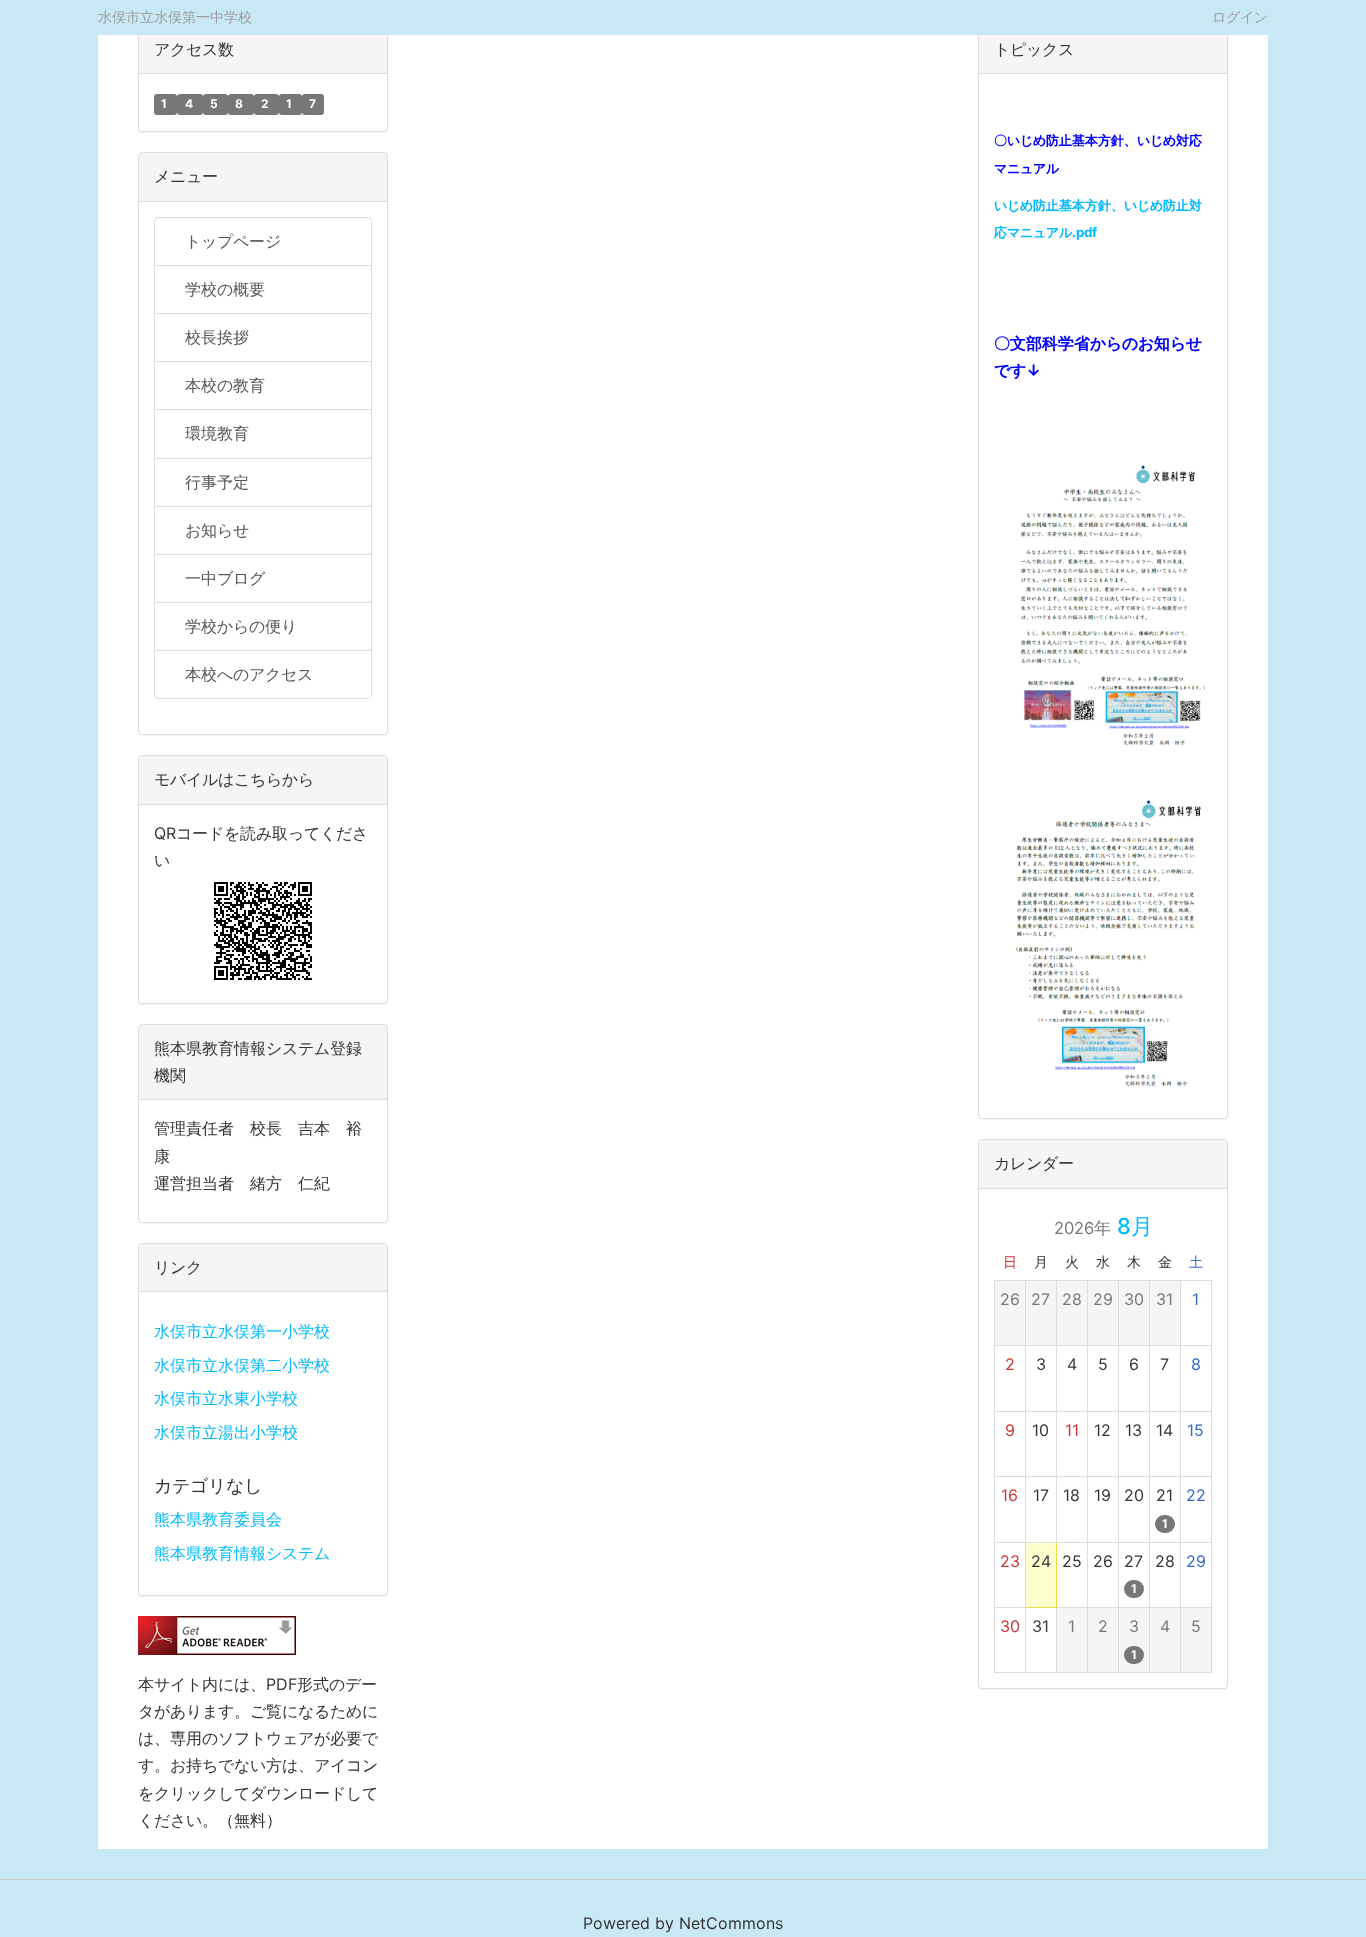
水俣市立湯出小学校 (226, 1432)
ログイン (1240, 16)
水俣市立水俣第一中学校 (175, 16)
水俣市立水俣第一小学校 (242, 1331)
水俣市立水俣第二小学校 (242, 1365)
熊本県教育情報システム (242, 1553)
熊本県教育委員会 (218, 1519)
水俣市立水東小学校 (226, 1398)
